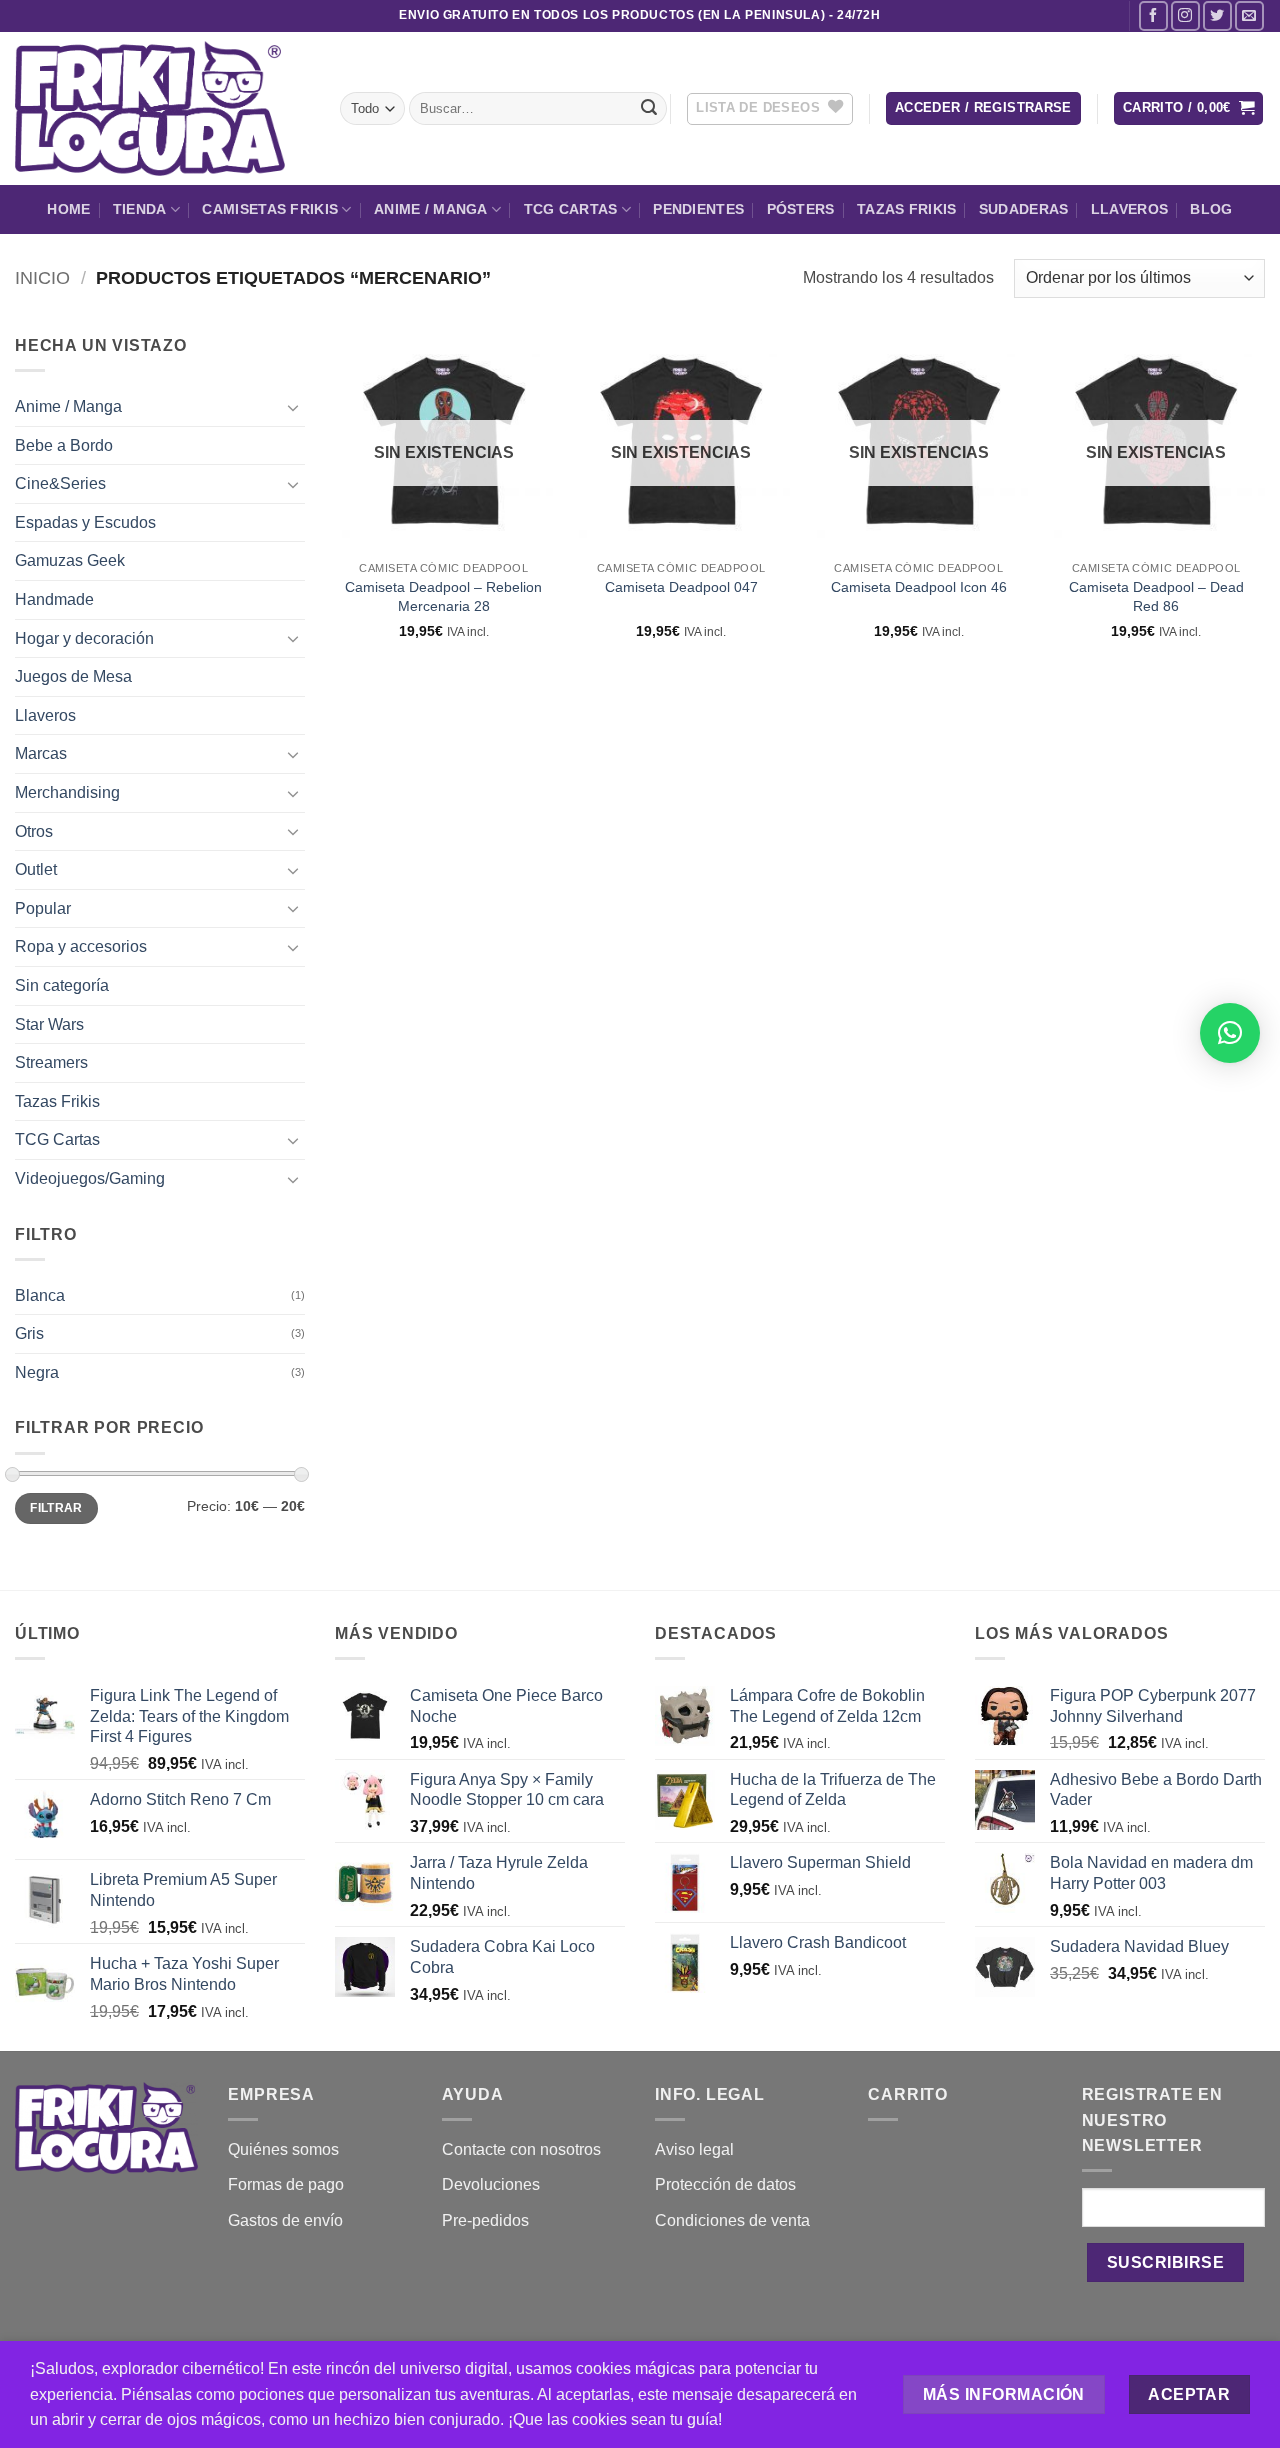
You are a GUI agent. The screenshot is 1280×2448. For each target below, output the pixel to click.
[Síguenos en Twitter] (1217, 15)
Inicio (42, 277)
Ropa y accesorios (81, 946)
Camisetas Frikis (270, 209)
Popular (43, 908)
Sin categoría (62, 985)
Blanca (40, 1295)
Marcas (41, 753)
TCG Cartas (571, 209)
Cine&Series (60, 483)
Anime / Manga (431, 209)
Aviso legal (694, 2149)
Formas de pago (286, 2184)
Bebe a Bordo (64, 445)
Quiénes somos (283, 2149)
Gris (29, 1333)
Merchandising (67, 792)
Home (68, 209)
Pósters (801, 209)
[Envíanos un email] (1249, 15)
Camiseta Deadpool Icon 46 (919, 587)
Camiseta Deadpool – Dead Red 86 (1156, 596)
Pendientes (698, 209)
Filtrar (56, 1508)
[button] (983, 108)
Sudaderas (1024, 209)
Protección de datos (725, 2184)
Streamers (51, 1062)
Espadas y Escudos (85, 522)
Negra (37, 1372)
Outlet (36, 869)
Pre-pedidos (485, 2220)
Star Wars (49, 1024)
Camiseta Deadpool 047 (681, 587)
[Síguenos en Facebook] (1153, 15)
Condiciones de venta (732, 2220)
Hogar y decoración (84, 638)
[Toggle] (293, 407)
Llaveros (1129, 209)
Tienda (140, 209)
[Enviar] (649, 109)
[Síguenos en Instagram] (1185, 15)
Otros (34, 831)
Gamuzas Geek (70, 560)
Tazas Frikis (906, 209)
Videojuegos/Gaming (90, 1178)
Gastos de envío (285, 2220)
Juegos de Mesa (73, 676)
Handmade (54, 599)
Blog (1211, 209)
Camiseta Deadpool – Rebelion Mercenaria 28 (443, 596)
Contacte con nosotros (521, 2149)
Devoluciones (491, 2184)
